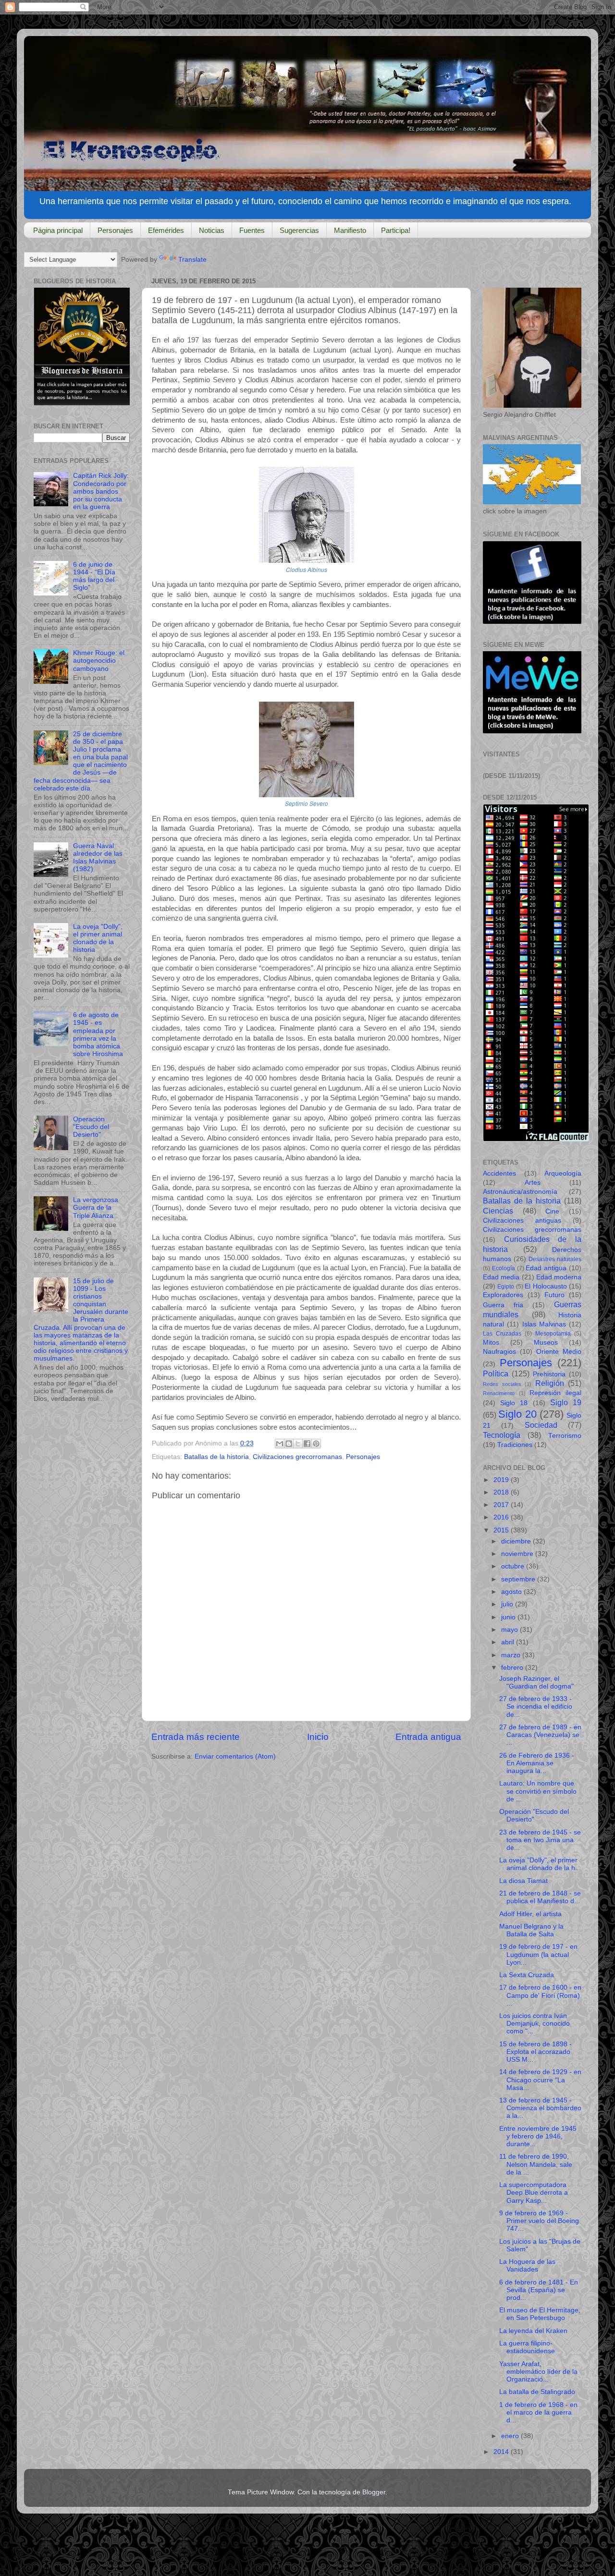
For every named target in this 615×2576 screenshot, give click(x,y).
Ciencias (498, 1211)
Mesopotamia (553, 1334)
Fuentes (252, 230)
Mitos (491, 1343)
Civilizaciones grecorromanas (297, 1457)
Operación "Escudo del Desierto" (91, 1127)
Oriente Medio (559, 1352)
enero (511, 2436)
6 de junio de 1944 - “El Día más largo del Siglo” (94, 576)
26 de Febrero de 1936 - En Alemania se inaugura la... (537, 1763)
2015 (502, 1530)
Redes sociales (502, 1384)
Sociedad (541, 1425)
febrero (513, 1668)
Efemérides (166, 230)
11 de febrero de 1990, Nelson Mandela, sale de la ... (536, 2164)
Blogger (374, 2492)
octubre (514, 1566)
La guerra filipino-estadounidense (527, 2347)
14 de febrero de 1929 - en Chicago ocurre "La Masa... (540, 2080)
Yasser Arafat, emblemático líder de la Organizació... (538, 2372)
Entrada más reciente (196, 1737)
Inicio (318, 1737)
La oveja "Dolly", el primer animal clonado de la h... (540, 1864)
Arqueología (563, 1173)
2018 (502, 1492)
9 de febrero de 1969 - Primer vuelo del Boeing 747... (539, 2221)
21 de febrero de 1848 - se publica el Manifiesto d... (540, 1897)
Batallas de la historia (216, 1457)
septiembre (519, 1579)
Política (496, 1373)
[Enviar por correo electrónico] (280, 1444)
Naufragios (499, 1352)
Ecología (504, 1268)
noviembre (518, 1554)
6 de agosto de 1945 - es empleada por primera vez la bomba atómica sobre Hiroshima (98, 1034)
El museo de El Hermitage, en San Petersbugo (540, 2314)
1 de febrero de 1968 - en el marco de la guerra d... (538, 2412)
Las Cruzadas (502, 1334)
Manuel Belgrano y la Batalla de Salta (531, 1930)
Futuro (554, 1295)
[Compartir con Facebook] (307, 1444)
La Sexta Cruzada (527, 1975)
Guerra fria (503, 1305)
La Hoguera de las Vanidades (527, 2266)
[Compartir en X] (298, 1444)
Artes (533, 1183)
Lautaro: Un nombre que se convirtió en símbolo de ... (538, 1791)
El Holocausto (546, 1286)
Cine (552, 1211)
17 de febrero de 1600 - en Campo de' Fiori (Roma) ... (540, 1995)
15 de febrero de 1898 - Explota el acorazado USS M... (535, 2052)
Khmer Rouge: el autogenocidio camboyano (99, 661)
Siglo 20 (517, 1414)
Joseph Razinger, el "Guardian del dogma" (536, 1683)
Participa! (396, 230)
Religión (550, 1383)
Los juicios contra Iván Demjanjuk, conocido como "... (535, 2023)
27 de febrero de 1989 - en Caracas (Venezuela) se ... (540, 1735)
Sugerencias (299, 230)
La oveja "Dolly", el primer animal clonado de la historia (98, 938)
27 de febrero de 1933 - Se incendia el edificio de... (536, 1707)
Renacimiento (499, 1393)
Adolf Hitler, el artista (530, 1914)
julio (508, 1604)
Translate (192, 260)
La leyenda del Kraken (533, 2331)
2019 (502, 1480)
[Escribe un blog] (289, 1444)
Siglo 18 (514, 1403)
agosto (512, 1592)
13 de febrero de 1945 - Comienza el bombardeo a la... (540, 2108)
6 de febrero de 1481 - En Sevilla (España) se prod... (539, 2290)
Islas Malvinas (544, 1324)
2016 (502, 1517)
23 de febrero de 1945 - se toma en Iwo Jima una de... (540, 1840)
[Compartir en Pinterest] (316, 1444)
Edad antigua (546, 1268)
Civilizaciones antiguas (522, 1221)
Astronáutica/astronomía (520, 1192)
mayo (510, 1630)
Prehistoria (549, 1374)
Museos (546, 1343)
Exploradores (503, 1295)
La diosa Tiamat (523, 1881)
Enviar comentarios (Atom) (235, 1756)
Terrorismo (565, 1436)
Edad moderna (559, 1277)
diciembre (517, 1541)
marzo (512, 1655)
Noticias (212, 230)
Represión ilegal (555, 1393)
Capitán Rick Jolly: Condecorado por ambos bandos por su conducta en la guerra (101, 491)
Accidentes (499, 1173)
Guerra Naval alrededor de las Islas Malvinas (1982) (98, 858)
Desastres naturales (555, 1259)
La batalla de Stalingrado (537, 2392)
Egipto (506, 1287)
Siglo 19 (566, 1402)
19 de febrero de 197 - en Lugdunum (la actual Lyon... (538, 1954)
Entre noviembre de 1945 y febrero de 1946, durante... (538, 2136)
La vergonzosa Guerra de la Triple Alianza (96, 1208)
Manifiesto (350, 230)
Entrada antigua (428, 1737)
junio (509, 1617)
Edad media (501, 1277)
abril (509, 1642)
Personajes (115, 230)
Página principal (58, 230)
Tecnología (502, 1435)
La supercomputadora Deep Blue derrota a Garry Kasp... (534, 2193)
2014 (502, 2452)
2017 (502, 1505)
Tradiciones (515, 1445)
